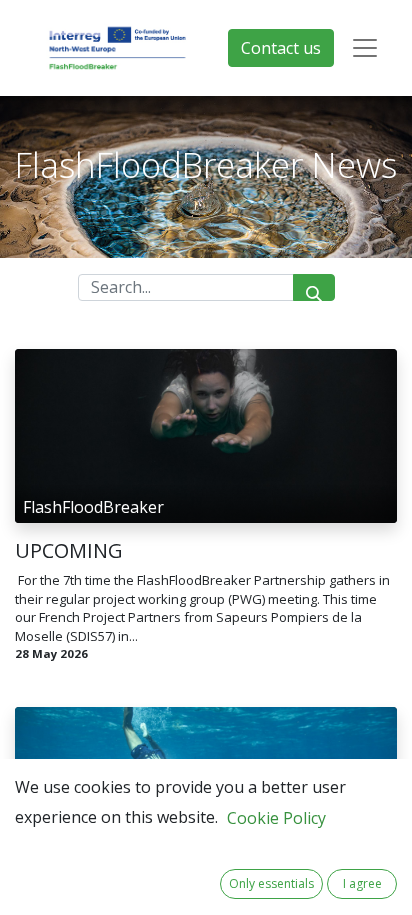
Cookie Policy (276, 818)
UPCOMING (69, 551)
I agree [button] (362, 883)
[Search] (314, 287)
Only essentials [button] (271, 883)
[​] (206, 369)
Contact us (281, 48)
